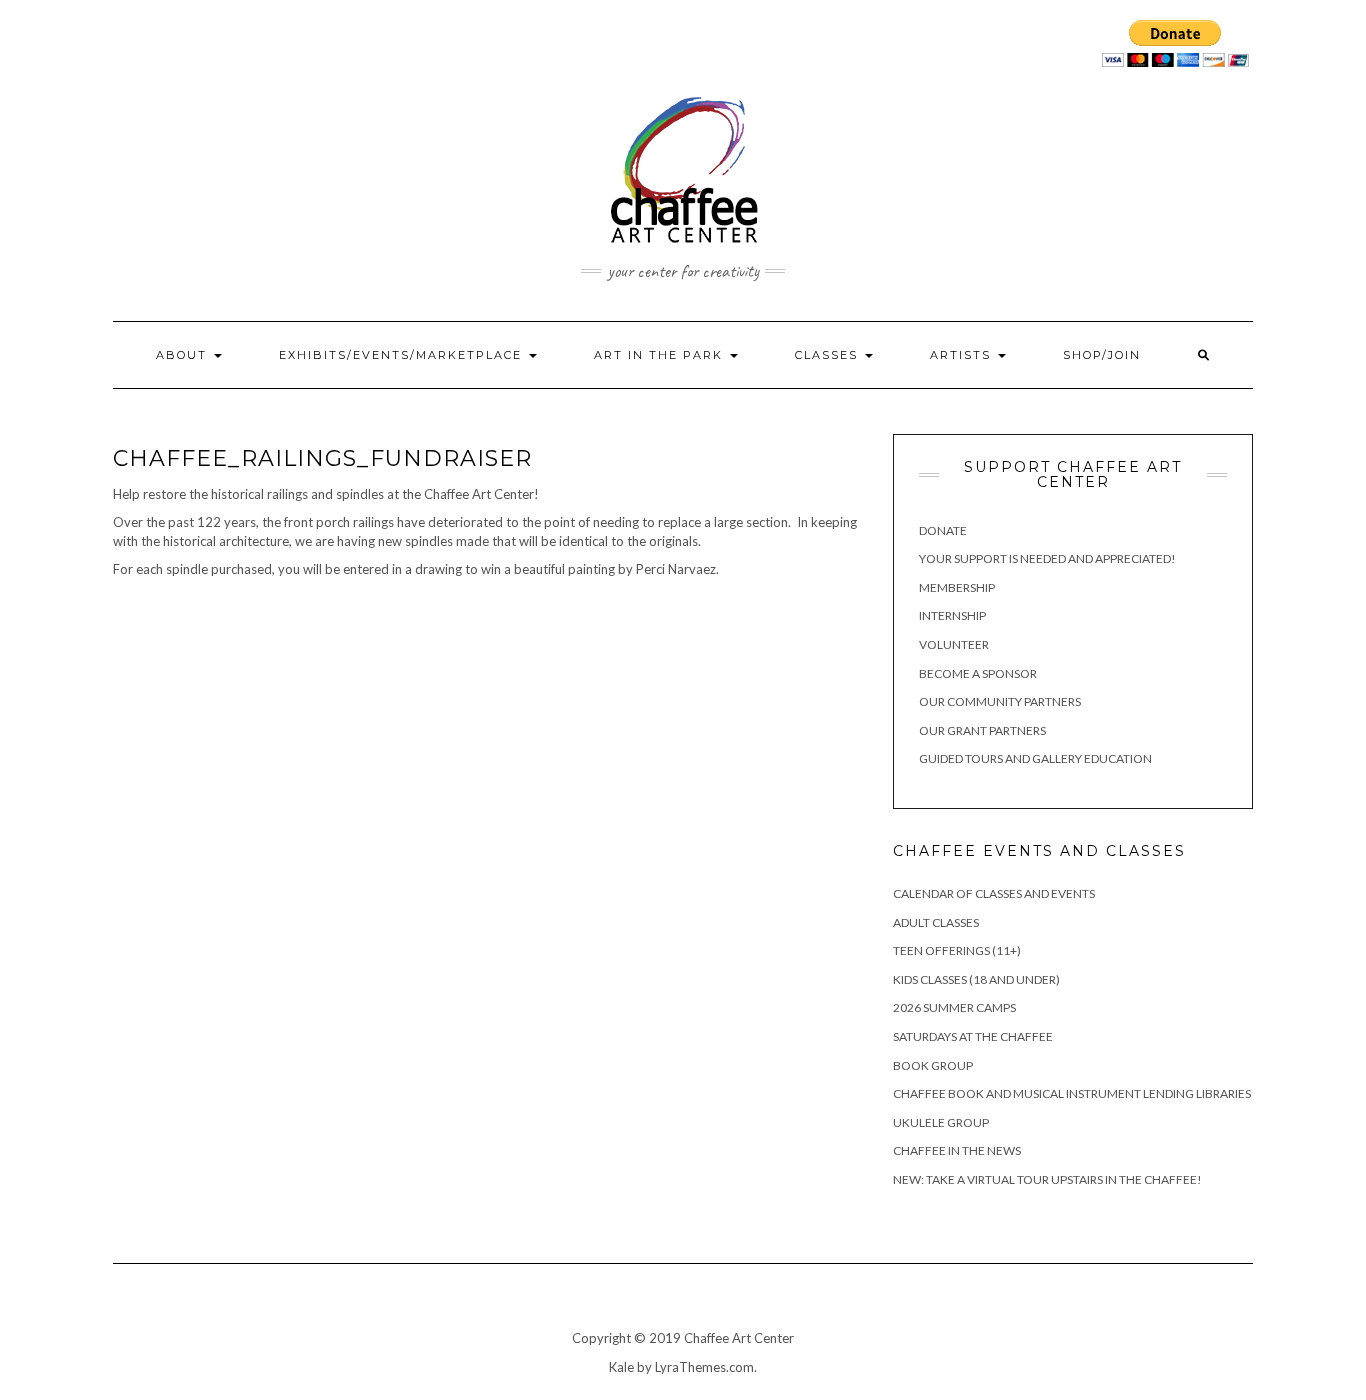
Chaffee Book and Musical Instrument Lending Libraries (1072, 1093)
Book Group (933, 1065)
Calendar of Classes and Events (994, 893)
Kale (621, 1367)
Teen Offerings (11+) (957, 950)
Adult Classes (936, 922)
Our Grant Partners (982, 730)
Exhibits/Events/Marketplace (403, 355)
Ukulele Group (941, 1122)
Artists (963, 355)
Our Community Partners (1000, 701)
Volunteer (954, 644)
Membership (957, 587)
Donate (943, 530)
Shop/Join (1102, 355)
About (184, 355)
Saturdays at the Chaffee (973, 1036)
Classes (829, 355)
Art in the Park (661, 355)
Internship (952, 615)
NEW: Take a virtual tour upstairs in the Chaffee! (1047, 1179)
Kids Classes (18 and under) (976, 979)
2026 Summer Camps (954, 1007)
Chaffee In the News (957, 1150)
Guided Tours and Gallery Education (1035, 758)
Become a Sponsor (978, 673)
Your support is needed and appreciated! (1047, 558)
